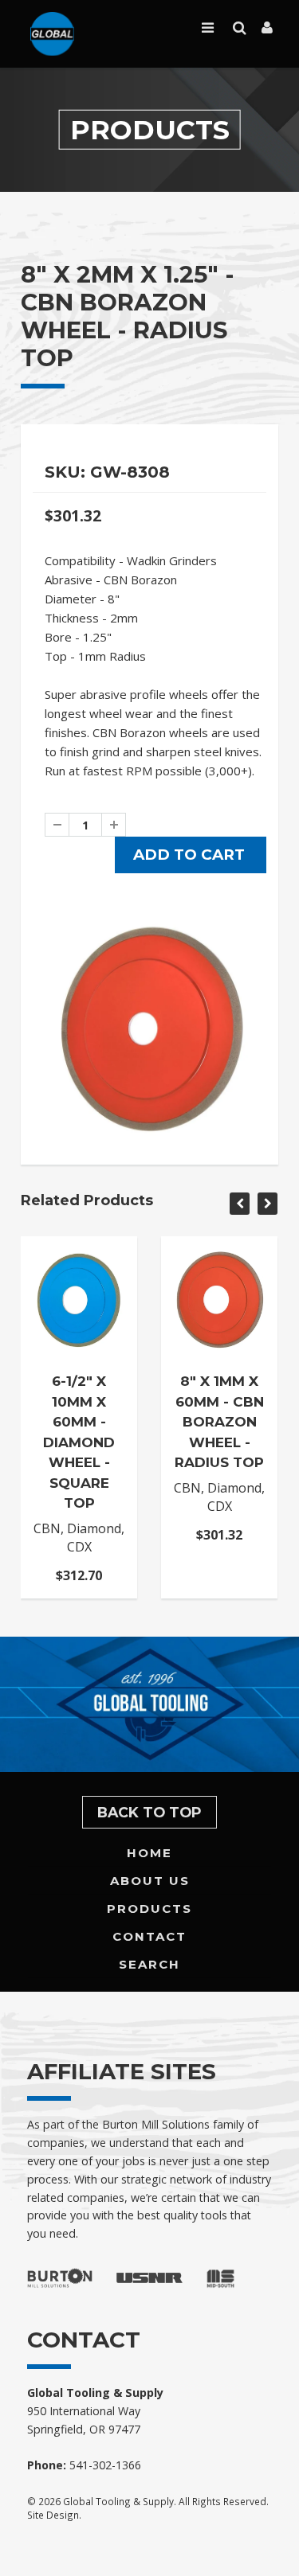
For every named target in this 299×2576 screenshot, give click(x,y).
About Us (150, 1881)
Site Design (53, 2515)
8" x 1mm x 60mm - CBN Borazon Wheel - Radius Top (219, 1422)
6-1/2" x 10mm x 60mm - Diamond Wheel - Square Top (79, 1442)
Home (149, 1853)
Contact (149, 1936)
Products (149, 1909)
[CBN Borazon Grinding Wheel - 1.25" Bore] (149, 1028)
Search (149, 1964)
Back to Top (149, 1812)
